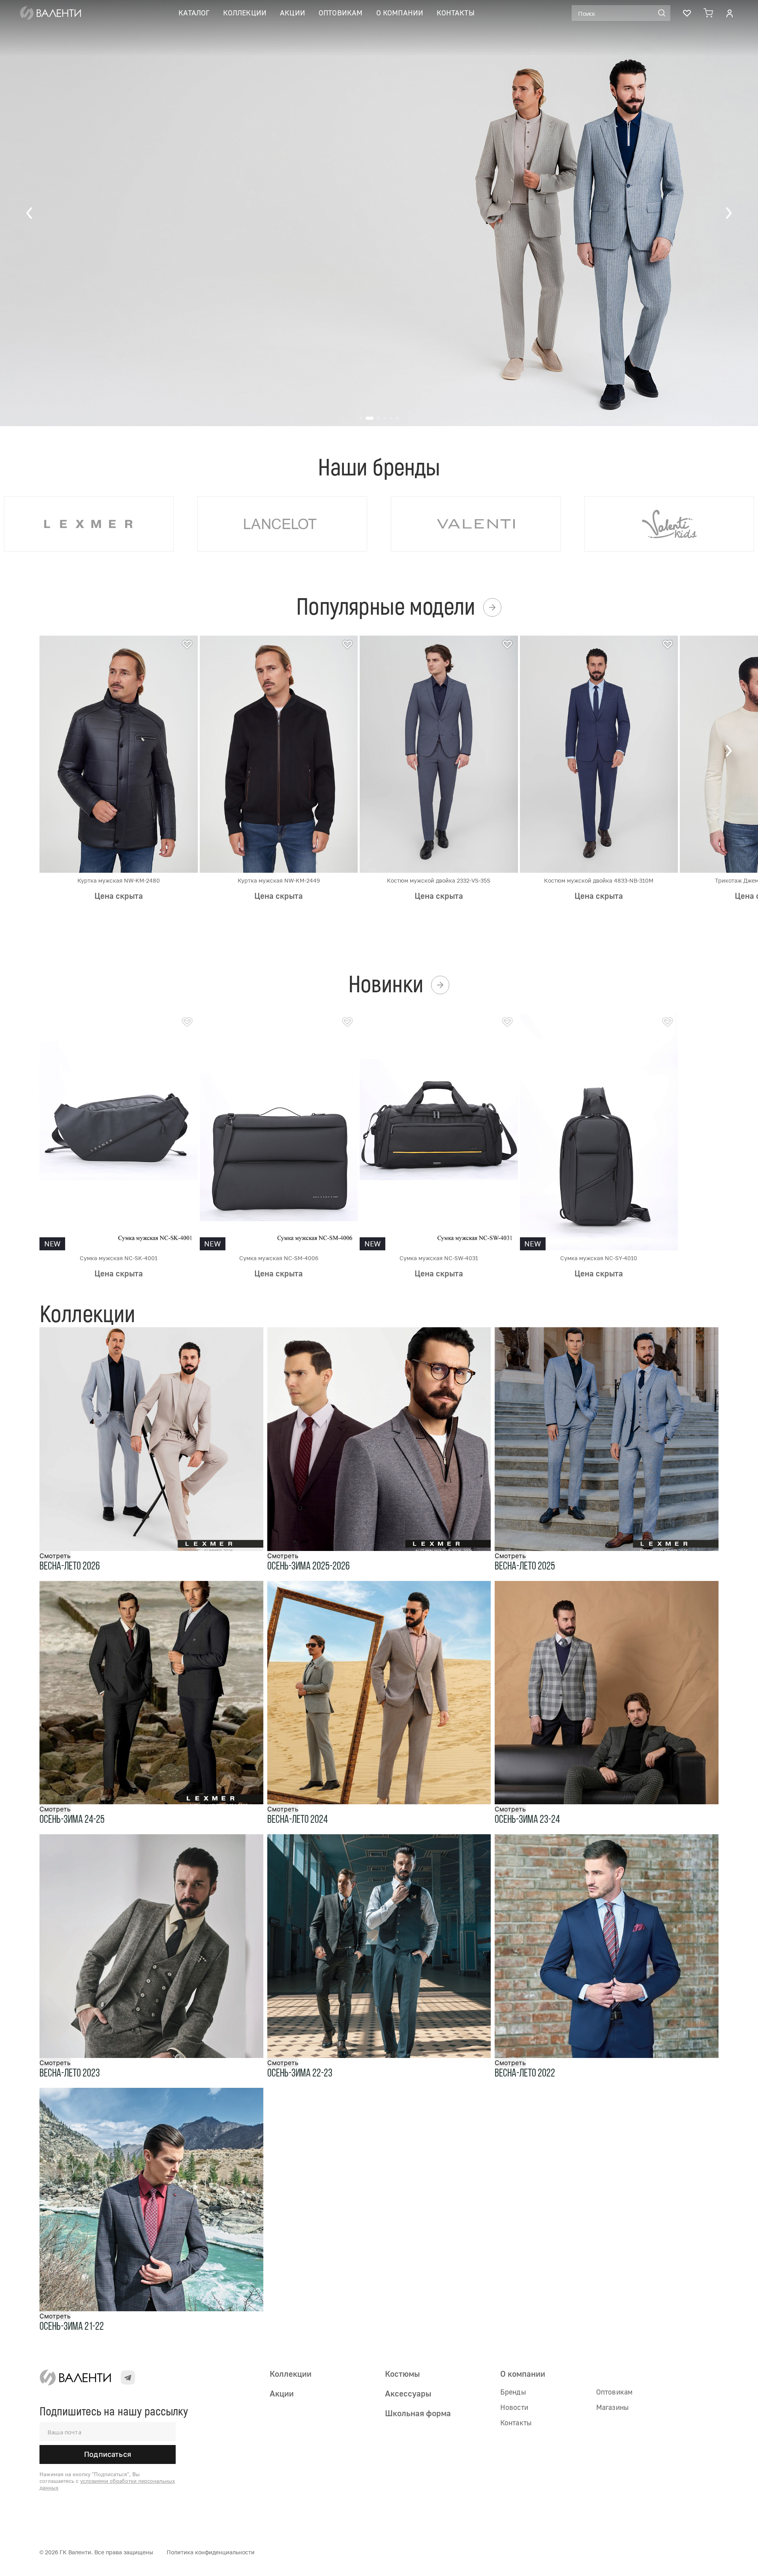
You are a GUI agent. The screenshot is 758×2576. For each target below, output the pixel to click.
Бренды (513, 2392)
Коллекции (245, 13)
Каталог (194, 13)
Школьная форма (418, 2413)
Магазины (612, 2407)
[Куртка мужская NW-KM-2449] (279, 754)
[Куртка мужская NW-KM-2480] (119, 754)
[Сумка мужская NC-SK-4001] (119, 1131)
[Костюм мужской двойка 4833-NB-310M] (599, 754)
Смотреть (55, 1556)
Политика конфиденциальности (211, 2552)
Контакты (455, 13)
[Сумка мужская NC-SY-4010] (599, 1131)
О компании (400, 13)
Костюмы (402, 2374)
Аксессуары (408, 2393)
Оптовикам (341, 13)
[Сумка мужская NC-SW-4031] (439, 1131)
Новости (514, 2407)
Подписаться (108, 2454)
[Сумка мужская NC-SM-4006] (279, 1131)
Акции (293, 13)
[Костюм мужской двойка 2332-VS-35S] (439, 754)
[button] (30, 213)
